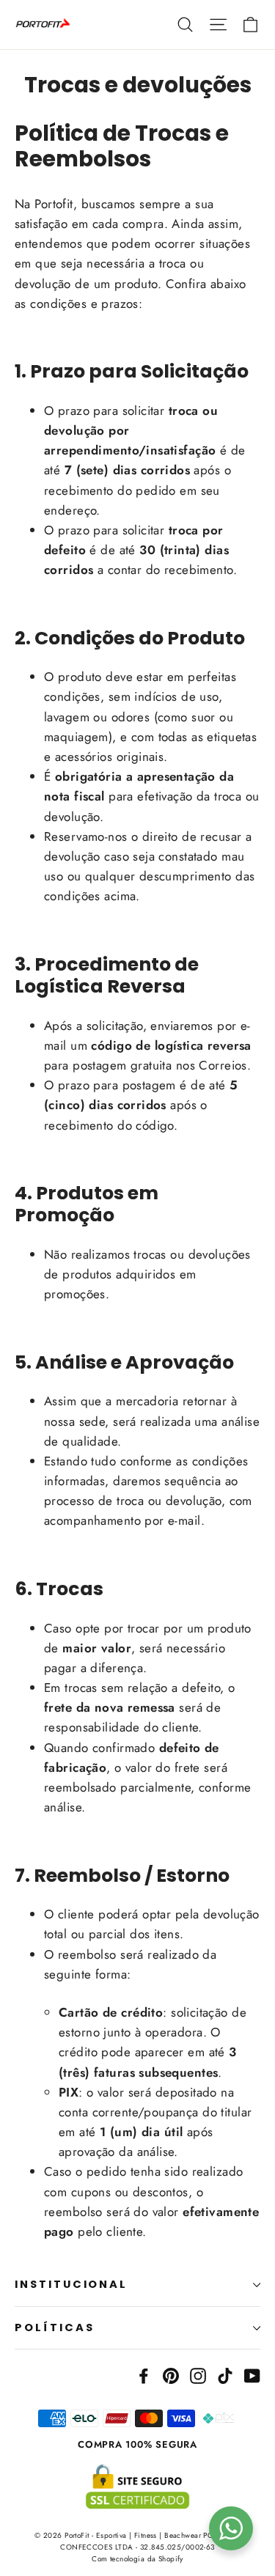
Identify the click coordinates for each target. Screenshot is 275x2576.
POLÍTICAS (54, 2327)
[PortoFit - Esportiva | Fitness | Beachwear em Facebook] (144, 2374)
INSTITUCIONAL (71, 2284)
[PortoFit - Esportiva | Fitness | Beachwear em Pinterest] (171, 2374)
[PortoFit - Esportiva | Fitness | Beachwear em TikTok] (225, 2374)
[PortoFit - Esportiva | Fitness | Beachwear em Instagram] (198, 2374)
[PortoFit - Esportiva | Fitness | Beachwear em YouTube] (252, 2374)
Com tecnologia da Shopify (137, 2559)
